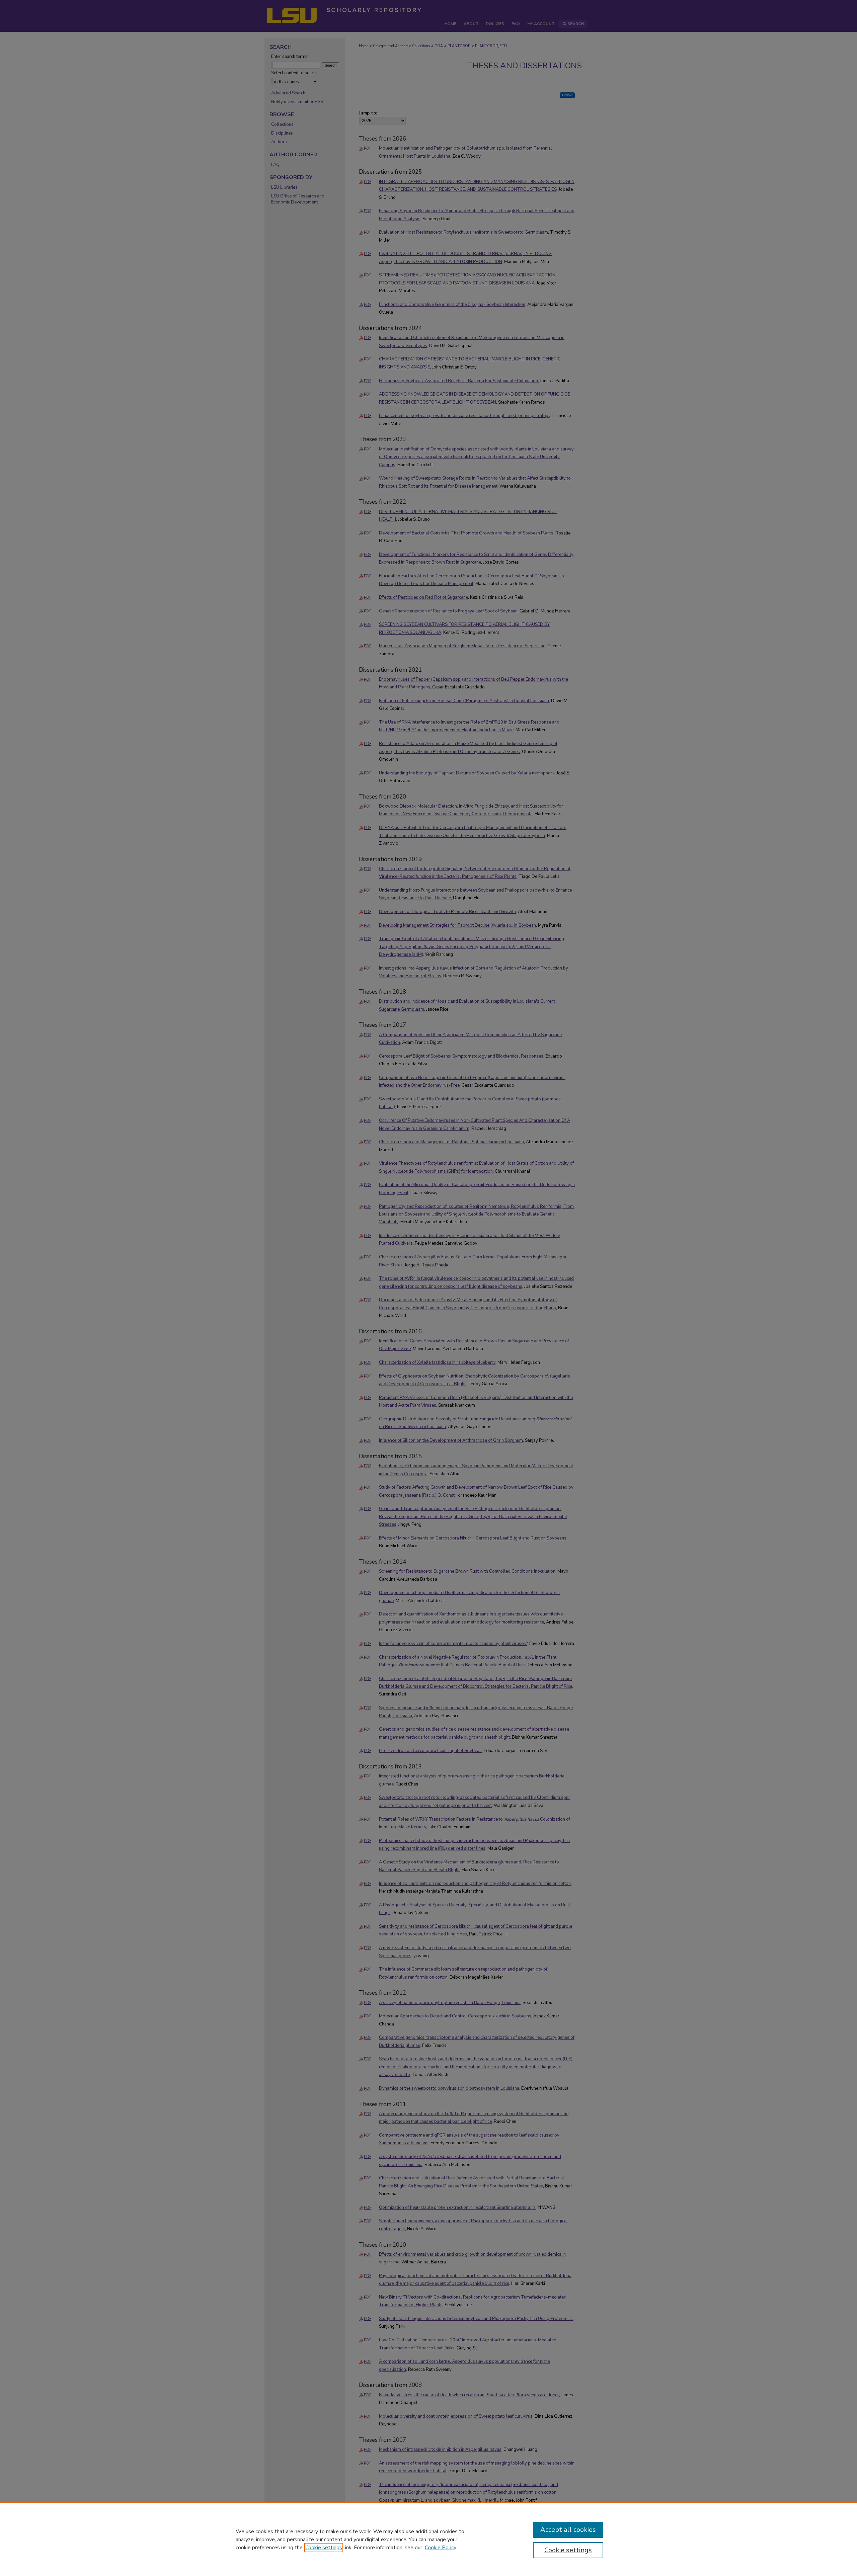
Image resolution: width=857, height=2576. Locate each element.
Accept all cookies (568, 2530)
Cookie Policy (441, 2548)
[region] (428, 2539)
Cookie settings (324, 2548)
